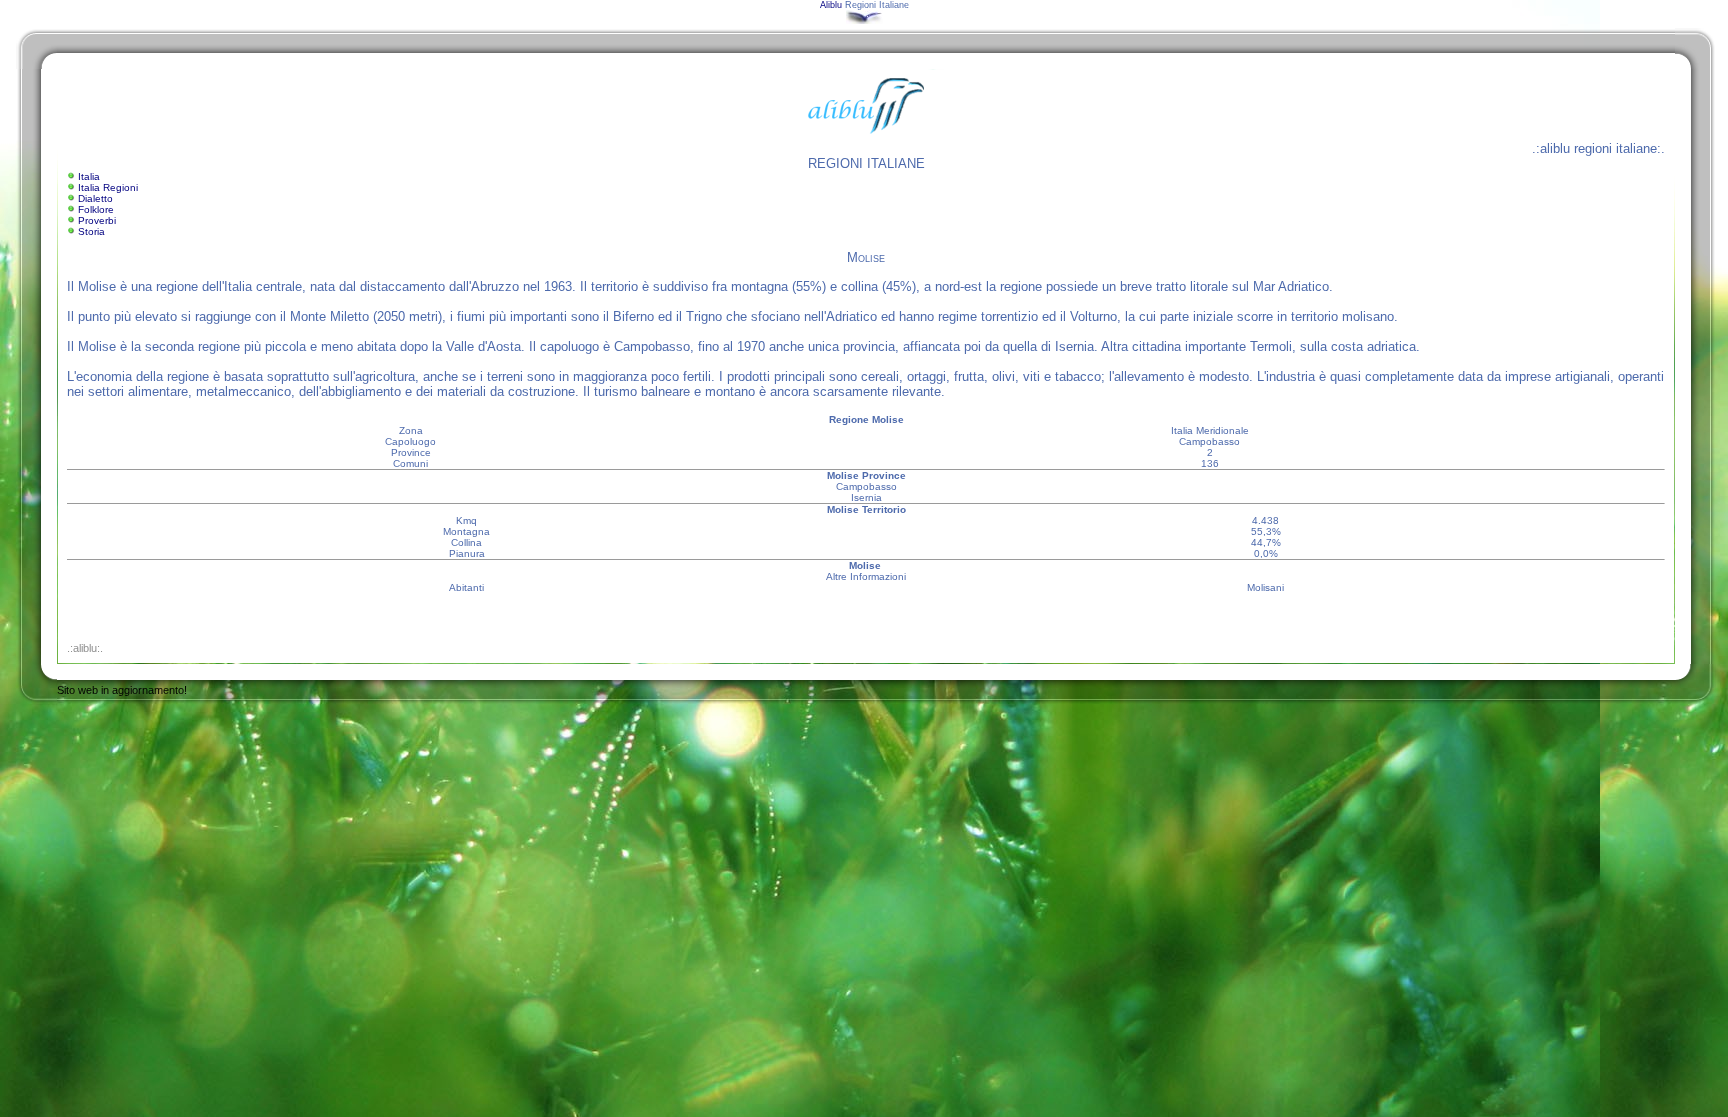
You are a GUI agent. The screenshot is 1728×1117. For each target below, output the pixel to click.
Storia (91, 231)
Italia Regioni (108, 187)
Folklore (96, 209)
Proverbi (97, 220)
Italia (89, 176)
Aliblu (831, 5)
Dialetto (95, 198)
